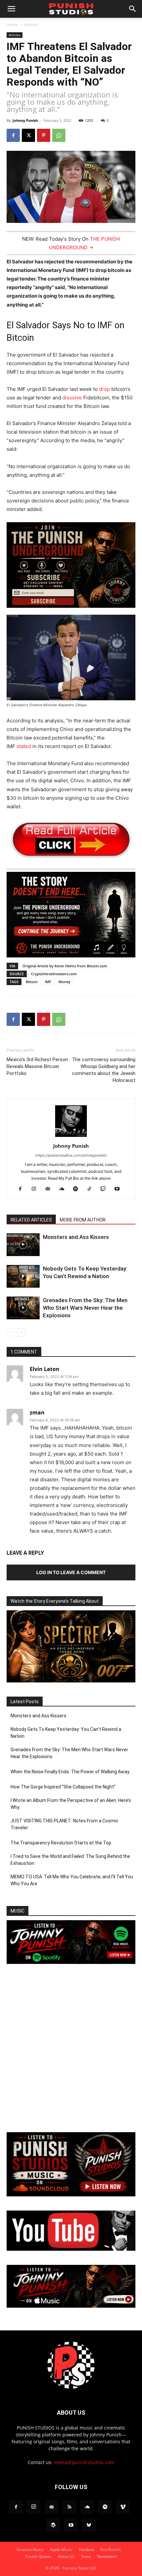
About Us (66, 2556)
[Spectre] (71, 1681)
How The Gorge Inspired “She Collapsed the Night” (63, 1787)
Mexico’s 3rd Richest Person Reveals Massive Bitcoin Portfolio (37, 1066)
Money (64, 982)
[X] (28, 135)
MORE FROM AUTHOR (83, 1220)
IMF (48, 982)
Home (12, 25)
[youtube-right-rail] (71, 2249)
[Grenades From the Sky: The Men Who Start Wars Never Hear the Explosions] (23, 1308)
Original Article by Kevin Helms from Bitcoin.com (65, 966)
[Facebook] (13, 135)
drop (105, 389)
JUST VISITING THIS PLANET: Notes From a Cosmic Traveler (65, 1824)
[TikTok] (92, 1189)
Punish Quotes (38, 2556)
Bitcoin (32, 982)
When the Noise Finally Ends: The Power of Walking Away (70, 1772)
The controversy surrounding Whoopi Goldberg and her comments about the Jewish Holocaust (104, 1070)
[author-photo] (71, 1137)
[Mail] (50, 1189)
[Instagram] (36, 1189)
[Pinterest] (44, 135)
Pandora (86, 2549)
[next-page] (21, 1332)
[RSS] (69, 2507)
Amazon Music (30, 2549)
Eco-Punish (110, 2549)
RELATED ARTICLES (31, 1220)
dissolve (72, 398)
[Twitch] (106, 1189)
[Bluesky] (89, 2525)
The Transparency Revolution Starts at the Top (61, 1843)
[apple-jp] (71, 2306)
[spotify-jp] (71, 1962)
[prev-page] (11, 1332)
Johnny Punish (25, 120)
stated (24, 746)
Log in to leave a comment (71, 1572)
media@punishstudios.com (84, 2462)
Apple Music (61, 2549)
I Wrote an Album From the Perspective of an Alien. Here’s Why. (71, 1804)
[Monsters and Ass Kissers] (23, 1245)
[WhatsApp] (59, 135)
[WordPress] (53, 2525)
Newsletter (107, 2556)
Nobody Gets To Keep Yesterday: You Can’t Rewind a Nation (66, 1733)
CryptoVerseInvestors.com (54, 974)
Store (86, 2556)
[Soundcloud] (64, 1189)
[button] (11, 9)
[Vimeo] (123, 2507)
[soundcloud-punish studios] (71, 2195)
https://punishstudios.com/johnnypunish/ (71, 1155)
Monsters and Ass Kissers (76, 1237)
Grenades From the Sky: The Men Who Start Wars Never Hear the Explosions (85, 1308)
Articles (31, 25)
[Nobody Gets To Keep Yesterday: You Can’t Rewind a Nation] (23, 1276)
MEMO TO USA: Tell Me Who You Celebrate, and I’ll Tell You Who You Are (72, 1880)
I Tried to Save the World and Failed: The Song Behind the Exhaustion (70, 1860)
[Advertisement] (71, 2049)
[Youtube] (120, 1189)
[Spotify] (78, 1189)
